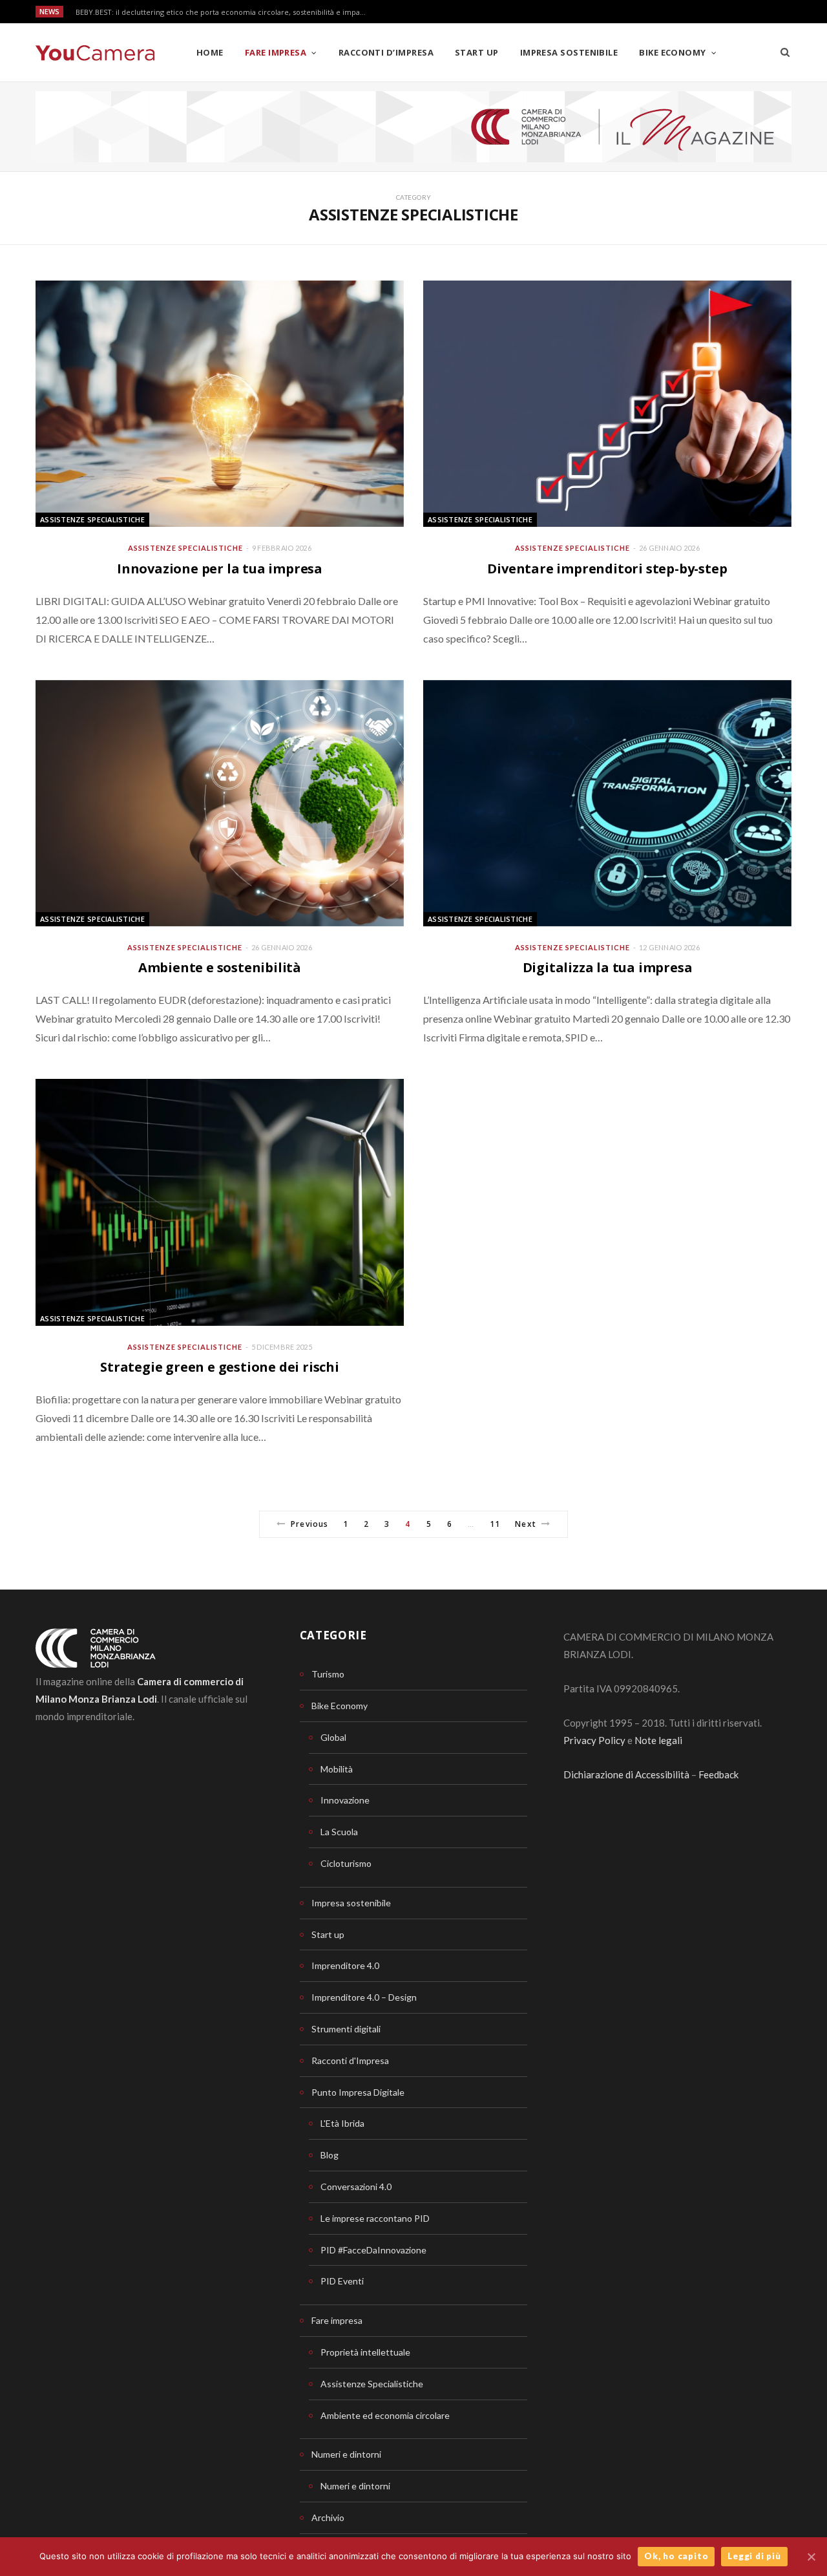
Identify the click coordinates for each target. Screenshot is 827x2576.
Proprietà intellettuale (365, 2352)
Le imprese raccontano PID (375, 2218)
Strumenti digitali (346, 2029)
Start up (477, 52)
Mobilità (337, 1769)
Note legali (658, 1740)
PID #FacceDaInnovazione (373, 2250)
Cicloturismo (346, 1863)
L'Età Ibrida (342, 2123)
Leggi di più (754, 2556)
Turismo (328, 1674)
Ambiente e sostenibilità (220, 967)
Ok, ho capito (676, 2556)
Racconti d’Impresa (386, 52)
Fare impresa (276, 52)
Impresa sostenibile (569, 52)
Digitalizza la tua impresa (608, 967)
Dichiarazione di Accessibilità (626, 1774)
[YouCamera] (95, 53)
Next (525, 1524)
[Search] (785, 52)
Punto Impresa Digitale (358, 2092)
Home (210, 52)
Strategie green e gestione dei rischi (220, 1367)
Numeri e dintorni (346, 2454)
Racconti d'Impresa (350, 2060)
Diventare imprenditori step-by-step (607, 569)
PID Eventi (342, 2281)
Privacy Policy (594, 1740)
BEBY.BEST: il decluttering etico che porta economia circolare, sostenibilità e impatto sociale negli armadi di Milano (224, 12)
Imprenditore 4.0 (345, 1965)
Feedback (718, 1774)
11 (495, 1524)
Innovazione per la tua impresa (220, 569)
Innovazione (345, 1800)
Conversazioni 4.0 (356, 2187)
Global (333, 1737)
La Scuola (339, 1832)
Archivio (328, 2517)
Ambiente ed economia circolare (385, 2415)
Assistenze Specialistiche (92, 519)
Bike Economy (672, 52)
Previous (309, 1524)
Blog (330, 2155)
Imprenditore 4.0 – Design (364, 1997)
